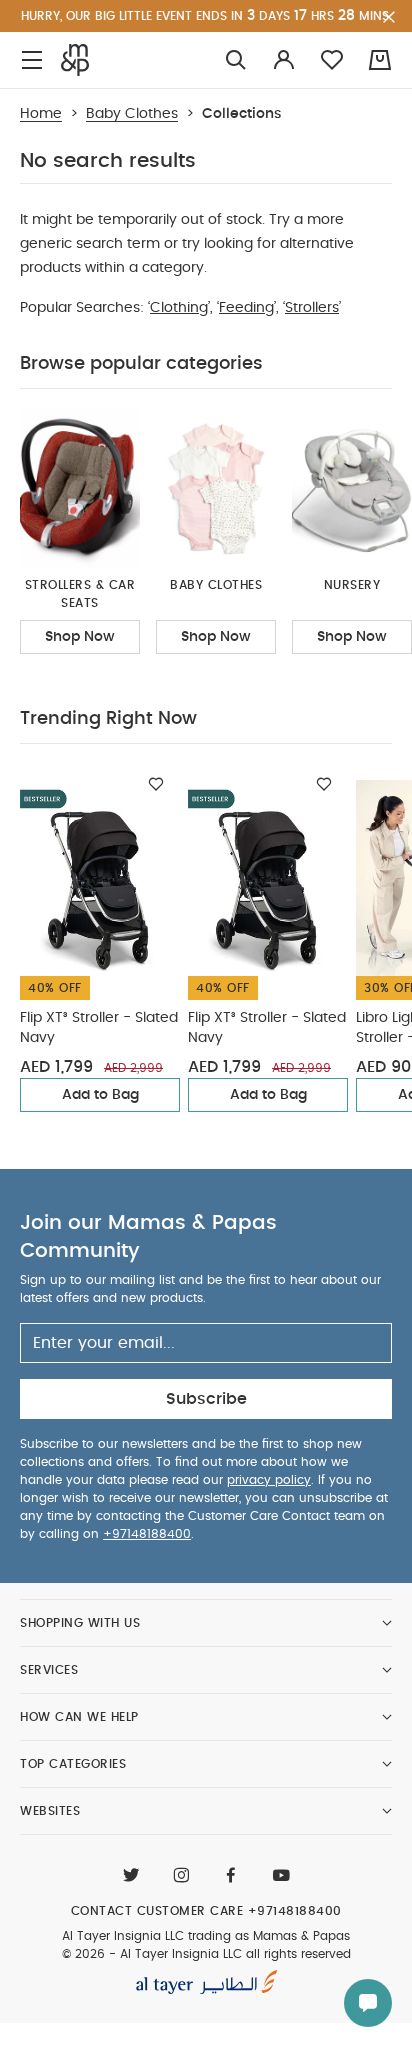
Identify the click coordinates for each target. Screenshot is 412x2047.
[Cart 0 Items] (380, 60)
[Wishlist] (156, 784)
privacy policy (269, 1480)
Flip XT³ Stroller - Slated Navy (99, 1028)
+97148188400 (147, 1534)
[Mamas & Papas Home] (75, 60)
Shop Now (80, 637)
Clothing (179, 308)
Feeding (246, 308)
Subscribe (206, 1399)
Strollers (312, 308)
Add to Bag (100, 1095)
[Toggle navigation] (32, 60)
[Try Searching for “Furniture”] (236, 60)
